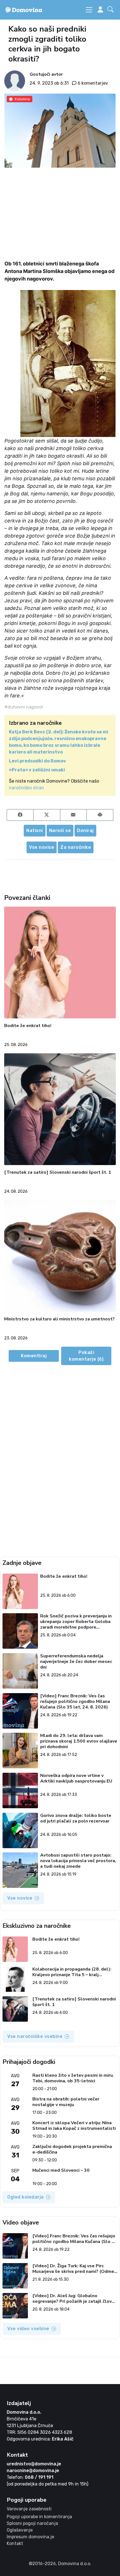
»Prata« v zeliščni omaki (37, 770)
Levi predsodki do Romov (38, 761)
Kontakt (15, 2543)
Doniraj (85, 830)
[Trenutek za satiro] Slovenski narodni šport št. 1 (58, 1172)
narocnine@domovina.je (33, 2471)
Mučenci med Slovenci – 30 (61, 2170)
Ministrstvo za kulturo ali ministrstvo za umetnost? (59, 1319)
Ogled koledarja (26, 2197)
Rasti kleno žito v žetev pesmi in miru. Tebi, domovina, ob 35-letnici (73, 2078)
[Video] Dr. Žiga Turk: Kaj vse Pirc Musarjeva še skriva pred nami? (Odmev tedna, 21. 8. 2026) (74, 2269)
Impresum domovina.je (30, 2537)
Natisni (35, 830)
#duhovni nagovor (24, 707)
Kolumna (22, 99)
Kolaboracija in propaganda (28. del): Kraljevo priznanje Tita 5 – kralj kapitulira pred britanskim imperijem (72, 1972)
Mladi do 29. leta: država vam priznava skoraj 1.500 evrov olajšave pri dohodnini (79, 1741)
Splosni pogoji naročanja (32, 2523)
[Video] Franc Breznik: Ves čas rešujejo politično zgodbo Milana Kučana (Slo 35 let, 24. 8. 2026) (75, 1702)
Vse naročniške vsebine (35, 2036)
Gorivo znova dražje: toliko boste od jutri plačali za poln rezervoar (76, 1818)
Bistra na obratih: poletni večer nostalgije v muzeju (66, 2102)
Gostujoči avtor (46, 74)
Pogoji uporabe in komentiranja (39, 2517)
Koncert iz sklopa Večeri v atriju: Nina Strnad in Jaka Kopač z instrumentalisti (74, 2126)
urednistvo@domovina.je (34, 2464)
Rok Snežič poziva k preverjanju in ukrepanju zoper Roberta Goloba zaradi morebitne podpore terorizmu (76, 1622)
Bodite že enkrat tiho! (28, 1026)
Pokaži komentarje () (86, 1356)
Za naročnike (76, 847)
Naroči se (60, 830)
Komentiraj (34, 1356)
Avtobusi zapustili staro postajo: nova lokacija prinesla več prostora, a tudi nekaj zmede (78, 1861)
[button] (112, 10)
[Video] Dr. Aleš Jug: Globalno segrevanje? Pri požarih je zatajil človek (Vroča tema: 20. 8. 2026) (75, 2299)
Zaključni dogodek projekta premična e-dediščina (72, 2149)
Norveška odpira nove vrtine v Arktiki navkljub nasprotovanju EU (76, 1778)
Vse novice (42, 847)
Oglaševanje (20, 2530)
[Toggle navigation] (89, 10)
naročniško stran (27, 788)
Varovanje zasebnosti (29, 2509)
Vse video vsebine (28, 2329)
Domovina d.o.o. (24, 2412)
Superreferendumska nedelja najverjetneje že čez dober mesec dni (76, 1662)
